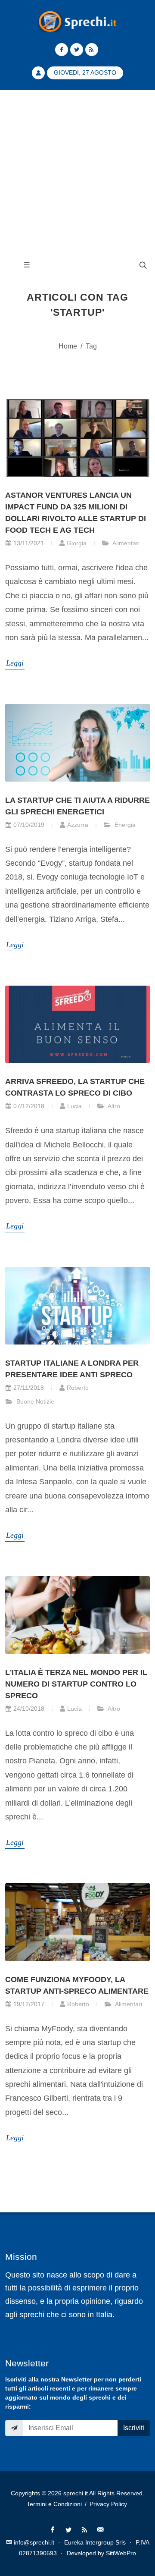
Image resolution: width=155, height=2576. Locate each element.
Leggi (15, 663)
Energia (124, 825)
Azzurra (78, 825)
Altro (113, 1106)
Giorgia (77, 543)
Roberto (78, 1388)
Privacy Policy (108, 2504)
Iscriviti (134, 2428)
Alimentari (125, 543)
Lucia (74, 1106)
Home (68, 346)
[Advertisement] (77, 172)
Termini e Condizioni (54, 2504)
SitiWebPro (121, 2553)
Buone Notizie (34, 1401)
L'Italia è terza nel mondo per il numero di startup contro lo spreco (76, 1684)
